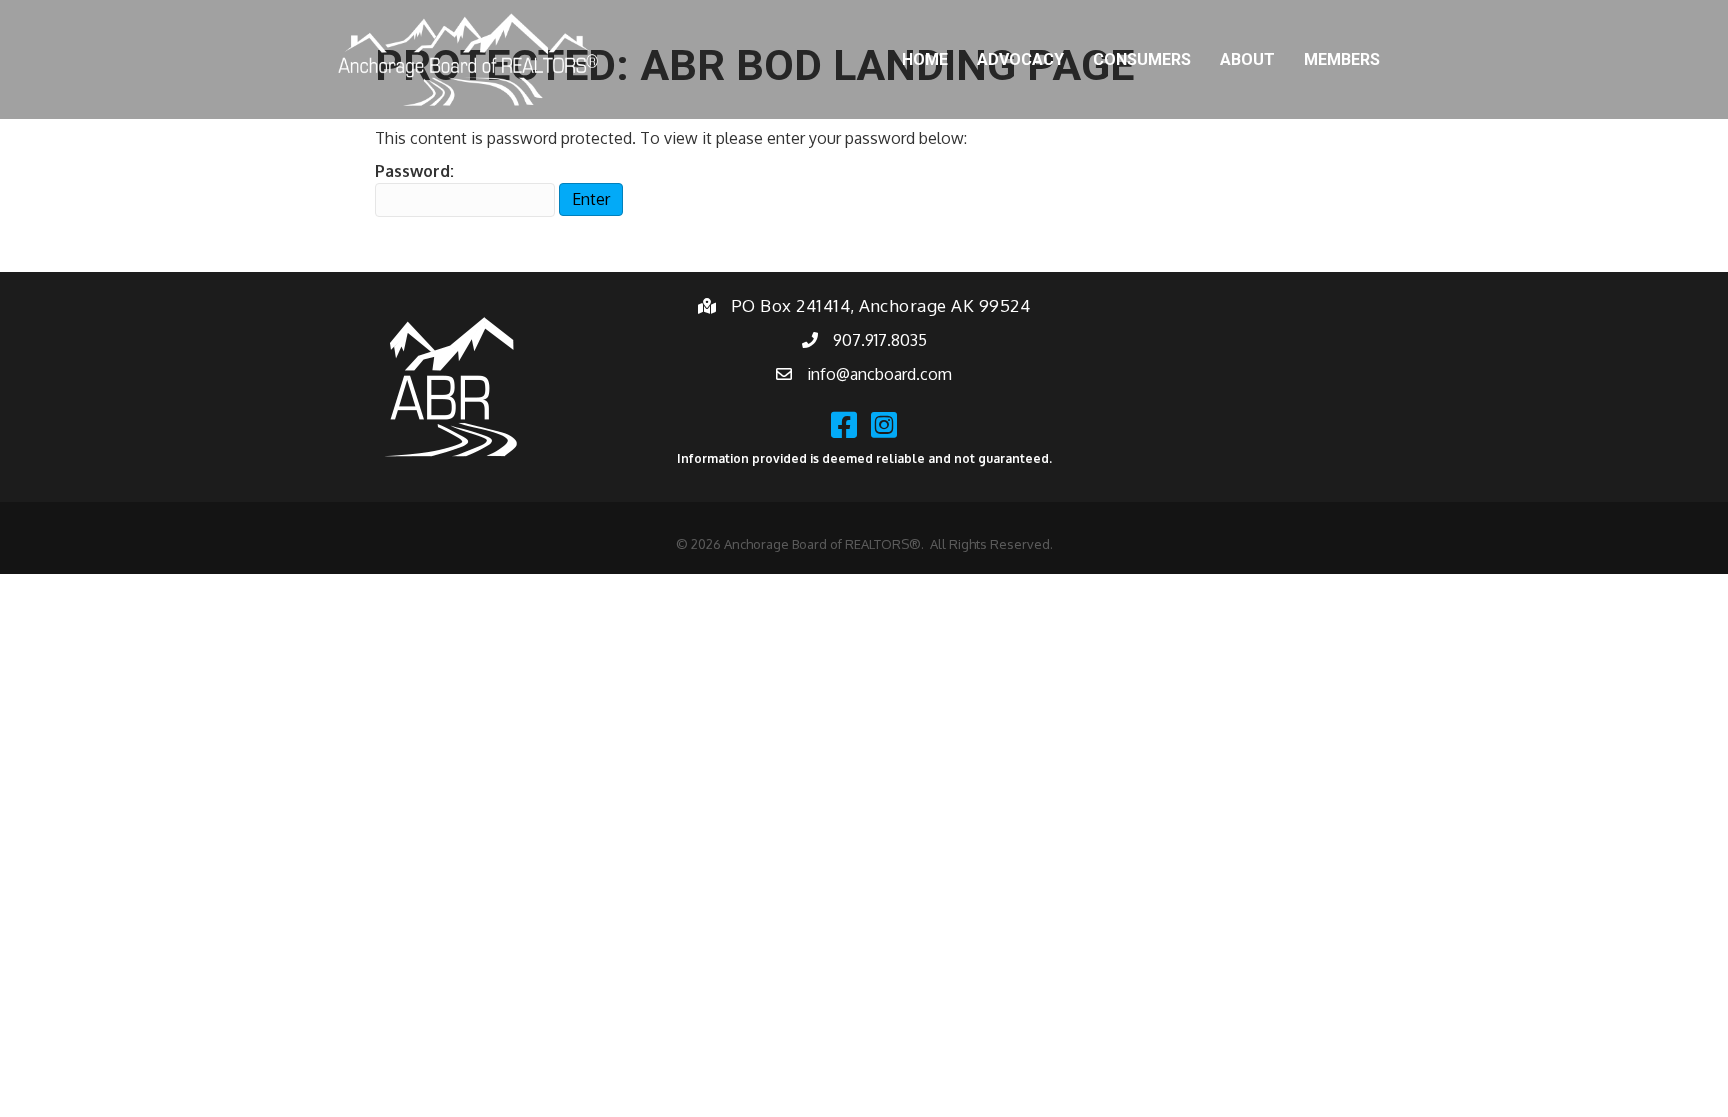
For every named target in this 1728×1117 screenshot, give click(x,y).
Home (925, 59)
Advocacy (1020, 59)
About (1247, 59)
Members (1342, 59)
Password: (414, 171)
